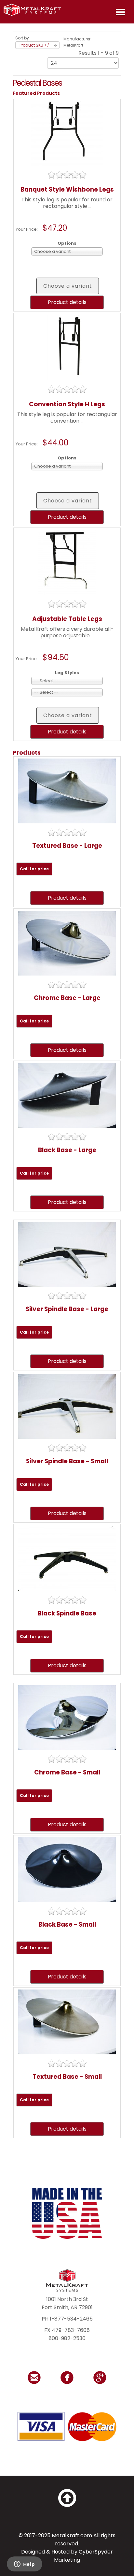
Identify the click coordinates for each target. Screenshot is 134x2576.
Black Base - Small (67, 1925)
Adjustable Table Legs (67, 619)
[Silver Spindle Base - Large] (67, 1254)
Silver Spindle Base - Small (67, 1461)
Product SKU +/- (35, 45)
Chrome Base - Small (67, 1772)
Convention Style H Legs (67, 404)
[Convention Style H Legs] (67, 347)
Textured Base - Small (67, 2077)
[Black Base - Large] (67, 1095)
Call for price (34, 869)
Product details (67, 302)
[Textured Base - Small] (67, 2022)
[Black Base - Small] (67, 1869)
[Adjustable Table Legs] (67, 562)
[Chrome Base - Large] (67, 943)
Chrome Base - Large (67, 998)
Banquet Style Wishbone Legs (67, 189)
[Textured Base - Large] (67, 791)
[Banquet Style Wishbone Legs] (67, 133)
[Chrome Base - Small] (67, 1717)
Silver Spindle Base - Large (67, 1309)
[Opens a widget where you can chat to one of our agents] (24, 2565)
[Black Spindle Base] (67, 1558)
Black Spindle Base (67, 1613)
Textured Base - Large (67, 846)
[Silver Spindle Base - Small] (67, 1406)
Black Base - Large (67, 1150)
